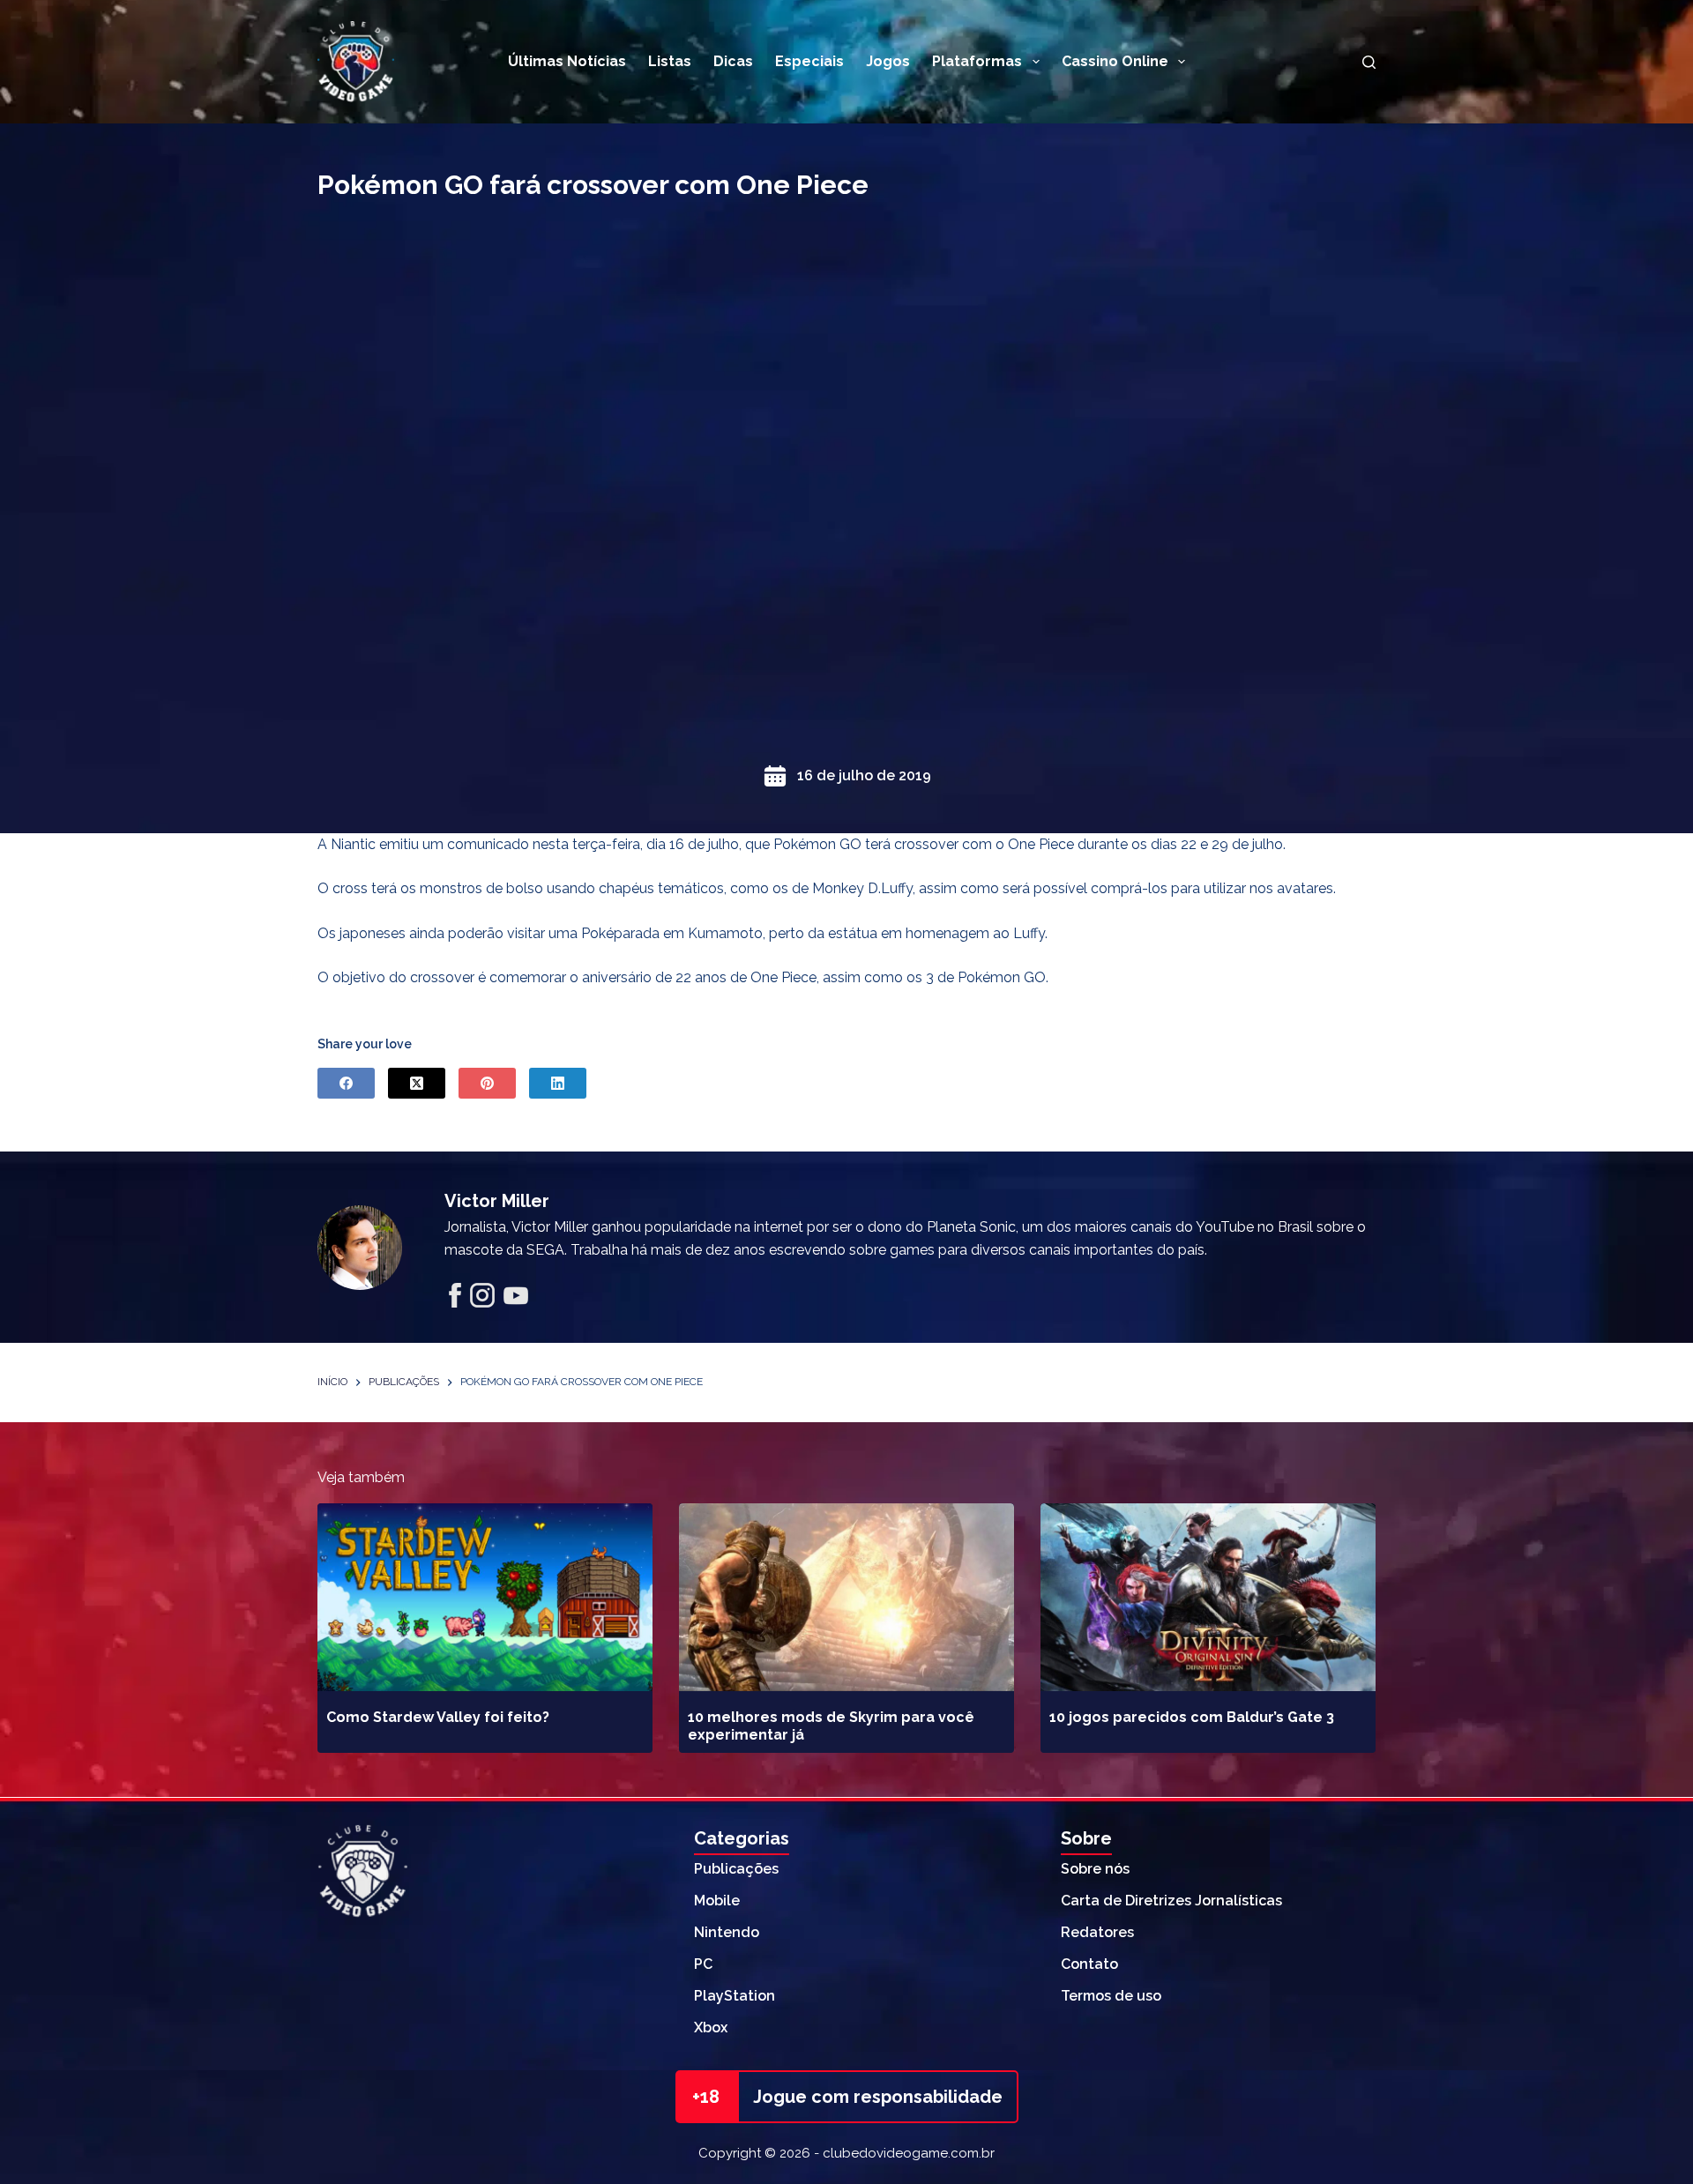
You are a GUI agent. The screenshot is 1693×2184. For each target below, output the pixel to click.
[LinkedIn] (558, 1083)
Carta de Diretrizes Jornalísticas (1171, 1901)
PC (703, 1964)
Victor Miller (497, 1201)
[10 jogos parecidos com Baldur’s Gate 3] (1208, 1598)
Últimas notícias (567, 61)
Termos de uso (1111, 1996)
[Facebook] (346, 1083)
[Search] (1369, 62)
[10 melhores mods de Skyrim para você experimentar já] (846, 1598)
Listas (670, 61)
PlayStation (735, 1996)
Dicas (733, 61)
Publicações (736, 1869)
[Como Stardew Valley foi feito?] (485, 1598)
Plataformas (977, 61)
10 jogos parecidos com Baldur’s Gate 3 (1192, 1717)
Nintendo (727, 1932)
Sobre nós (1095, 1869)
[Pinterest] (487, 1083)
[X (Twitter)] (417, 1083)
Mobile (717, 1901)
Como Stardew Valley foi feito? (438, 1717)
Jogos (888, 61)
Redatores (1097, 1932)
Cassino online (1115, 61)
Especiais (809, 61)
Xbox (711, 2027)
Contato (1089, 1964)
